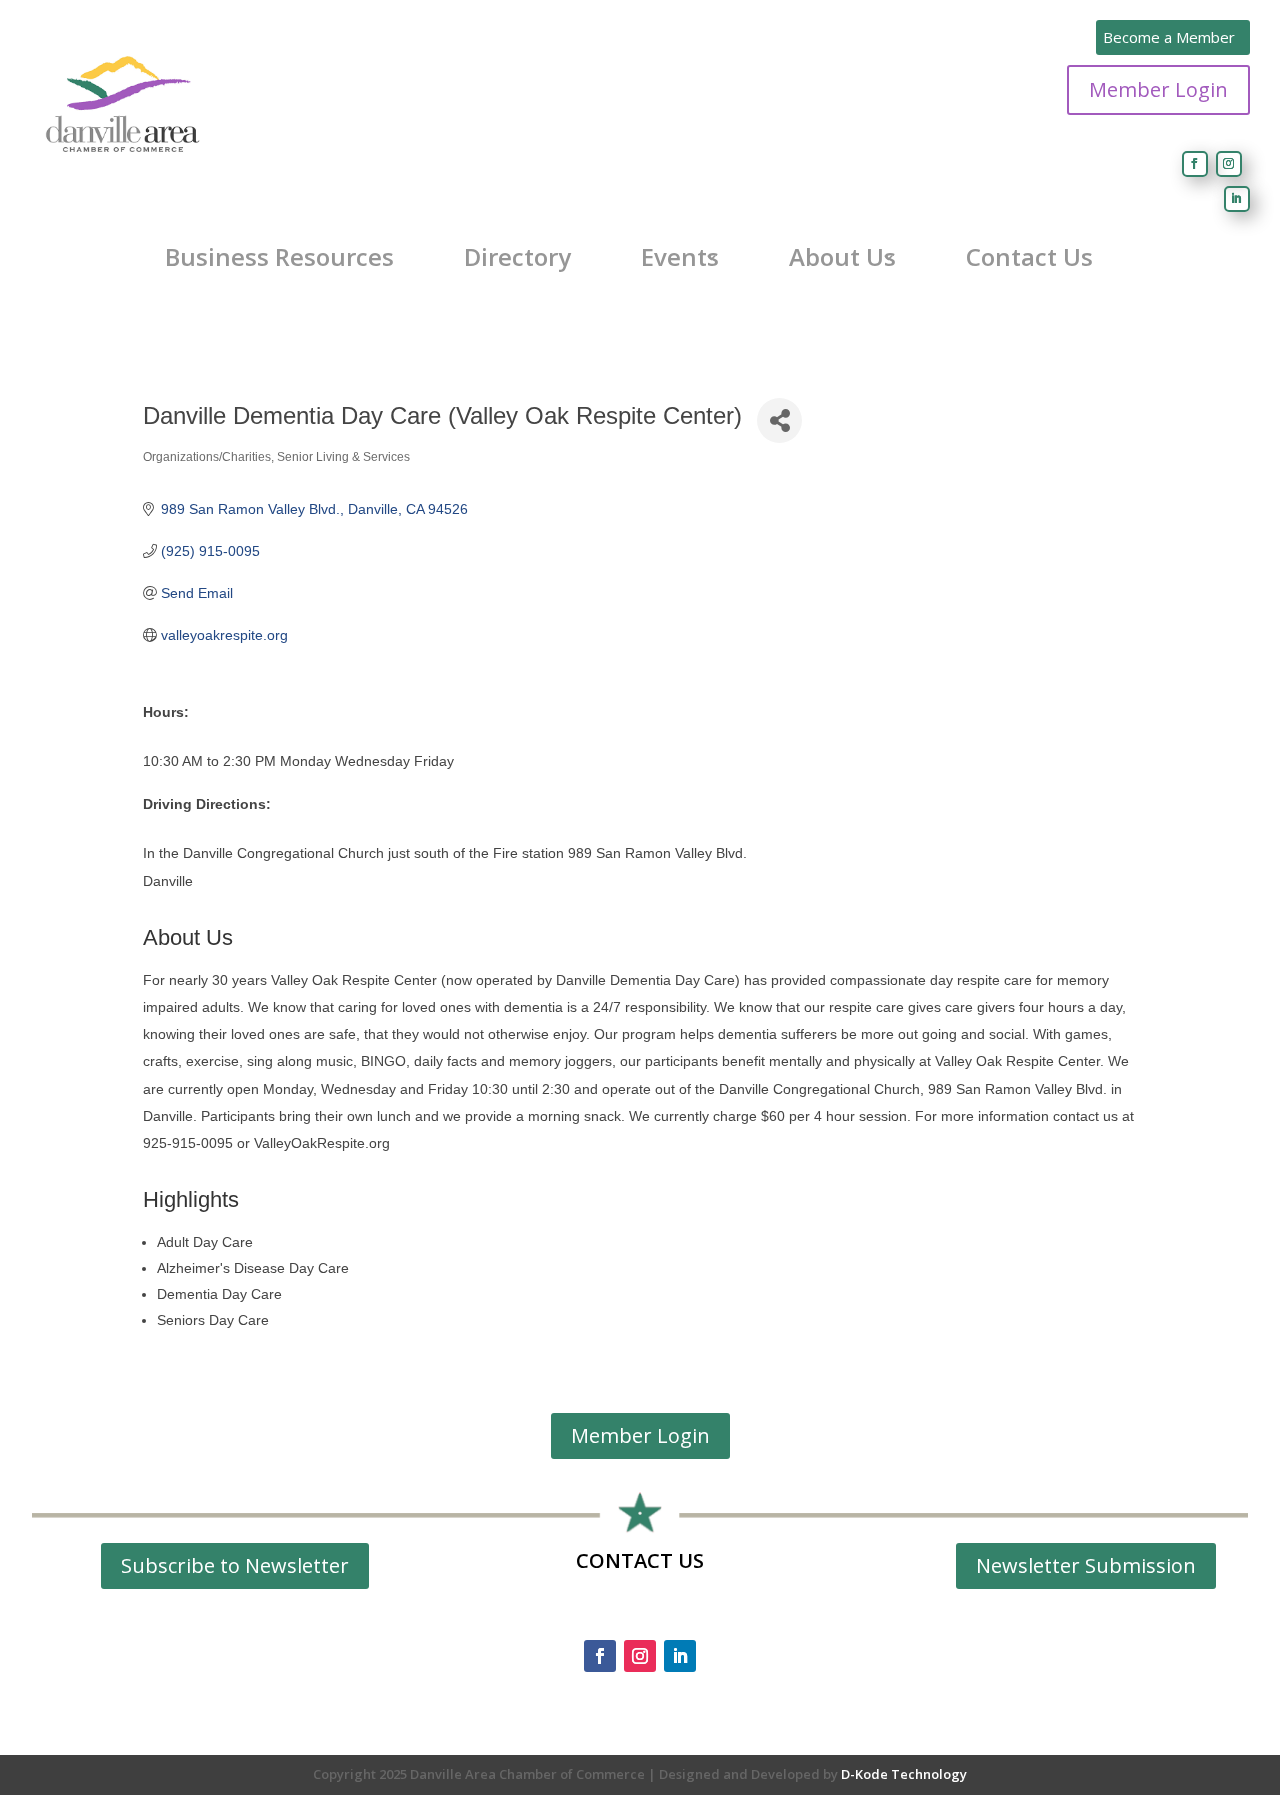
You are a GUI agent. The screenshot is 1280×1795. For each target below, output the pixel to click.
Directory (517, 257)
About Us (842, 257)
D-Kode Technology (904, 1774)
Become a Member (1169, 37)
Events (680, 257)
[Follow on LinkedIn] (1237, 199)
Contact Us (1029, 257)
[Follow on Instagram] (1229, 164)
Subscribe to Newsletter (235, 1565)
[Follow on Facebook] (1195, 164)
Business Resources (279, 257)
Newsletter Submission (1086, 1565)
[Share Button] (779, 420)
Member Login (1158, 89)
